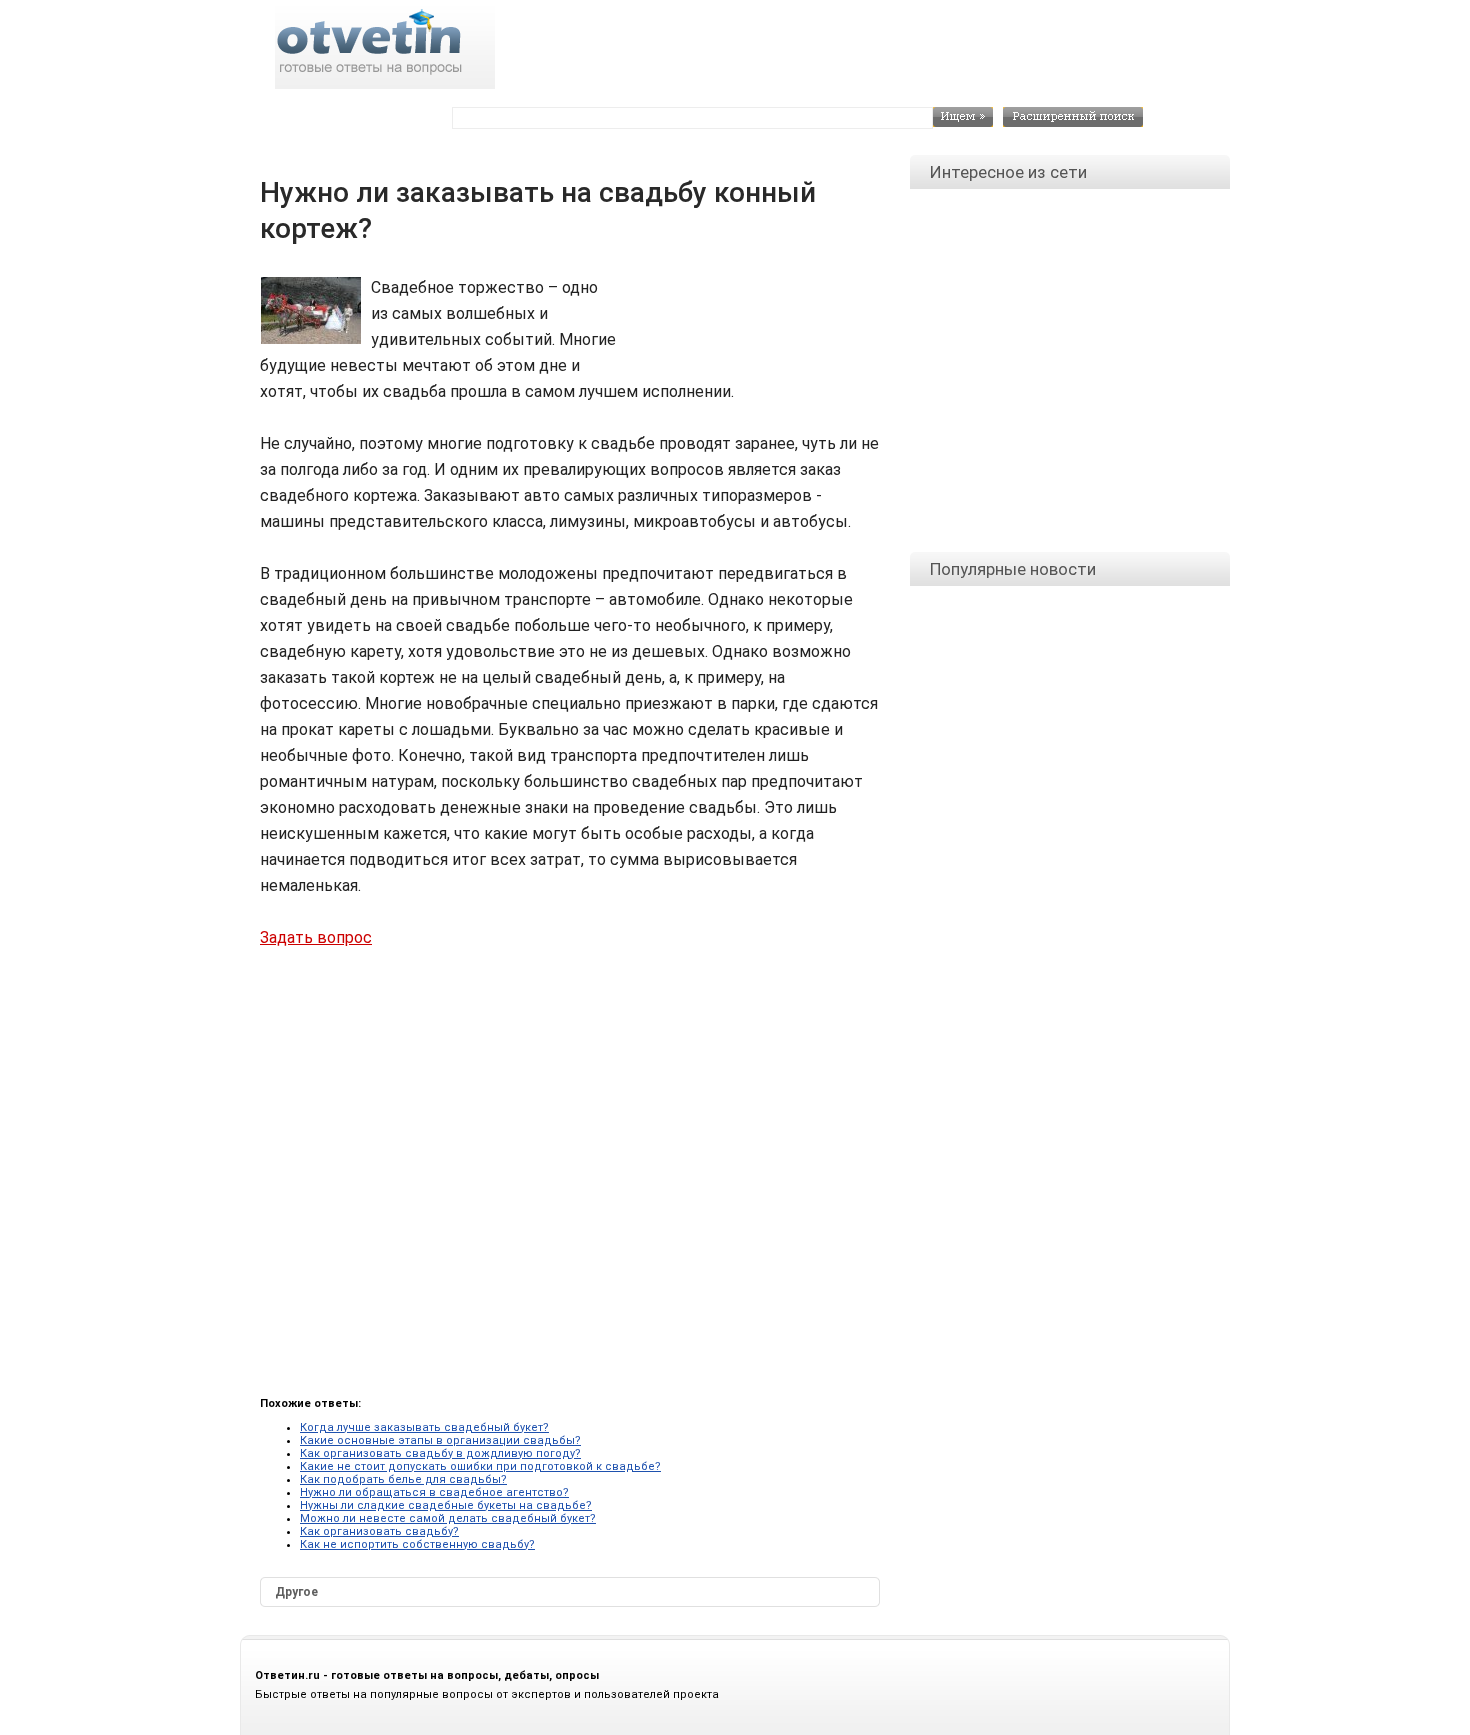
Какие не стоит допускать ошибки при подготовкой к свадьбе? (480, 1466)
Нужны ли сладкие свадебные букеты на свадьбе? (446, 1505)
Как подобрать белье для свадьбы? (403, 1479)
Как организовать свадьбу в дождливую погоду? (440, 1453)
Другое (296, 1592)
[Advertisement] (745, 320)
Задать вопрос (316, 937)
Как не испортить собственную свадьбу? (417, 1544)
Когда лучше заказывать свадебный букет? (424, 1427)
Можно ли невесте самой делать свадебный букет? (448, 1518)
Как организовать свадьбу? (379, 1531)
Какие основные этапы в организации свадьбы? (440, 1440)
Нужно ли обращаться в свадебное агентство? (434, 1492)
